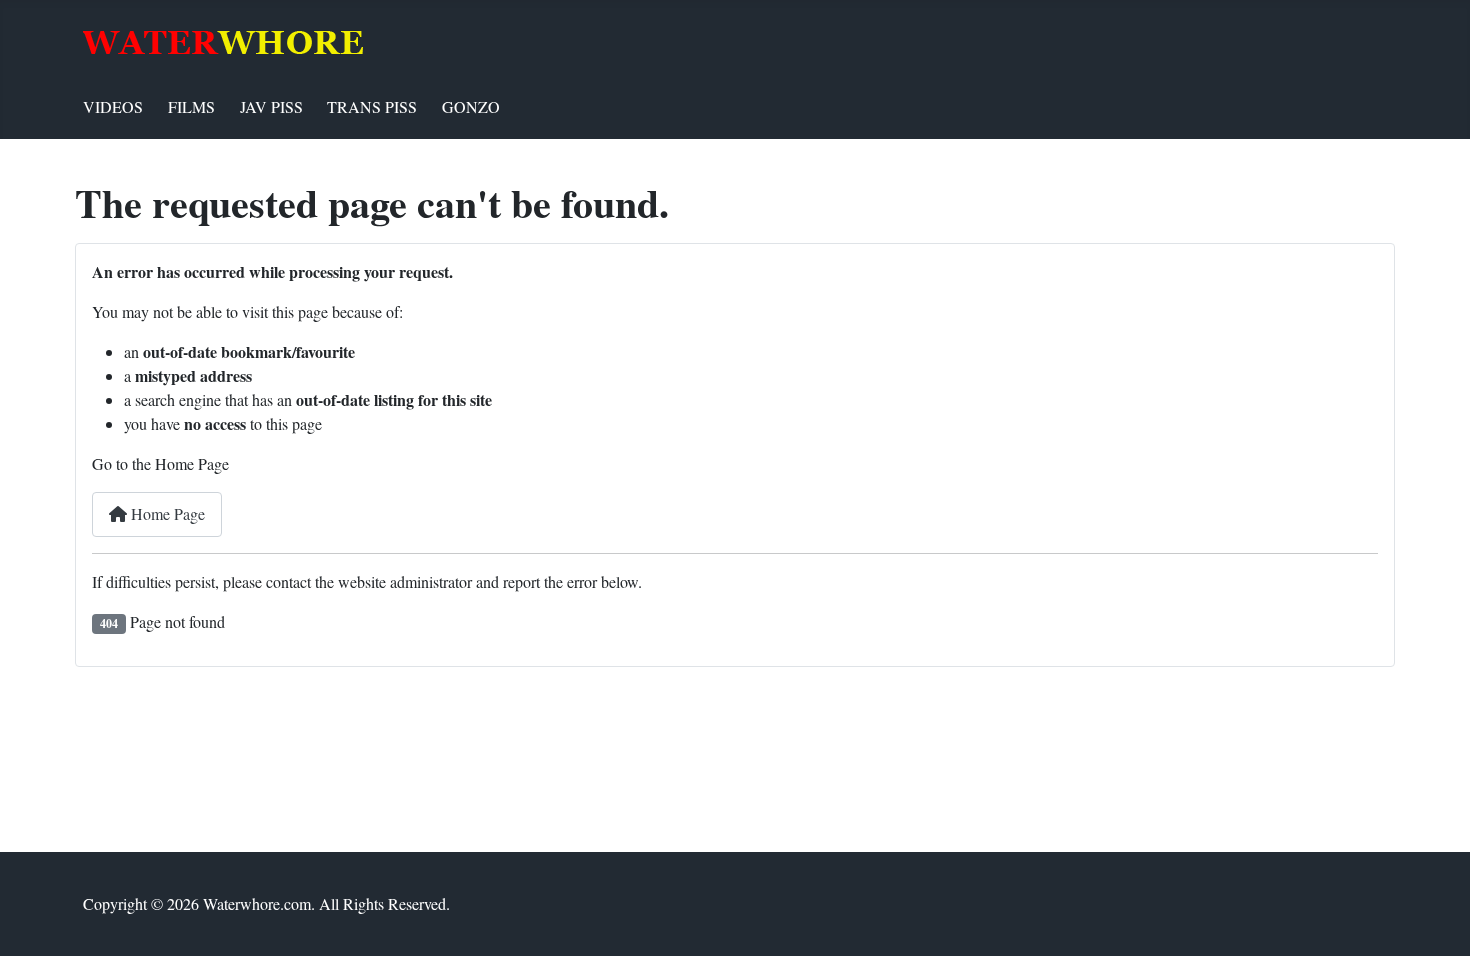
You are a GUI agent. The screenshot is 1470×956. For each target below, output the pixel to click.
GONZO (471, 106)
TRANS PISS (372, 106)
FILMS (191, 106)
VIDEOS (113, 106)
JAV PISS (271, 106)
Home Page (166, 513)
